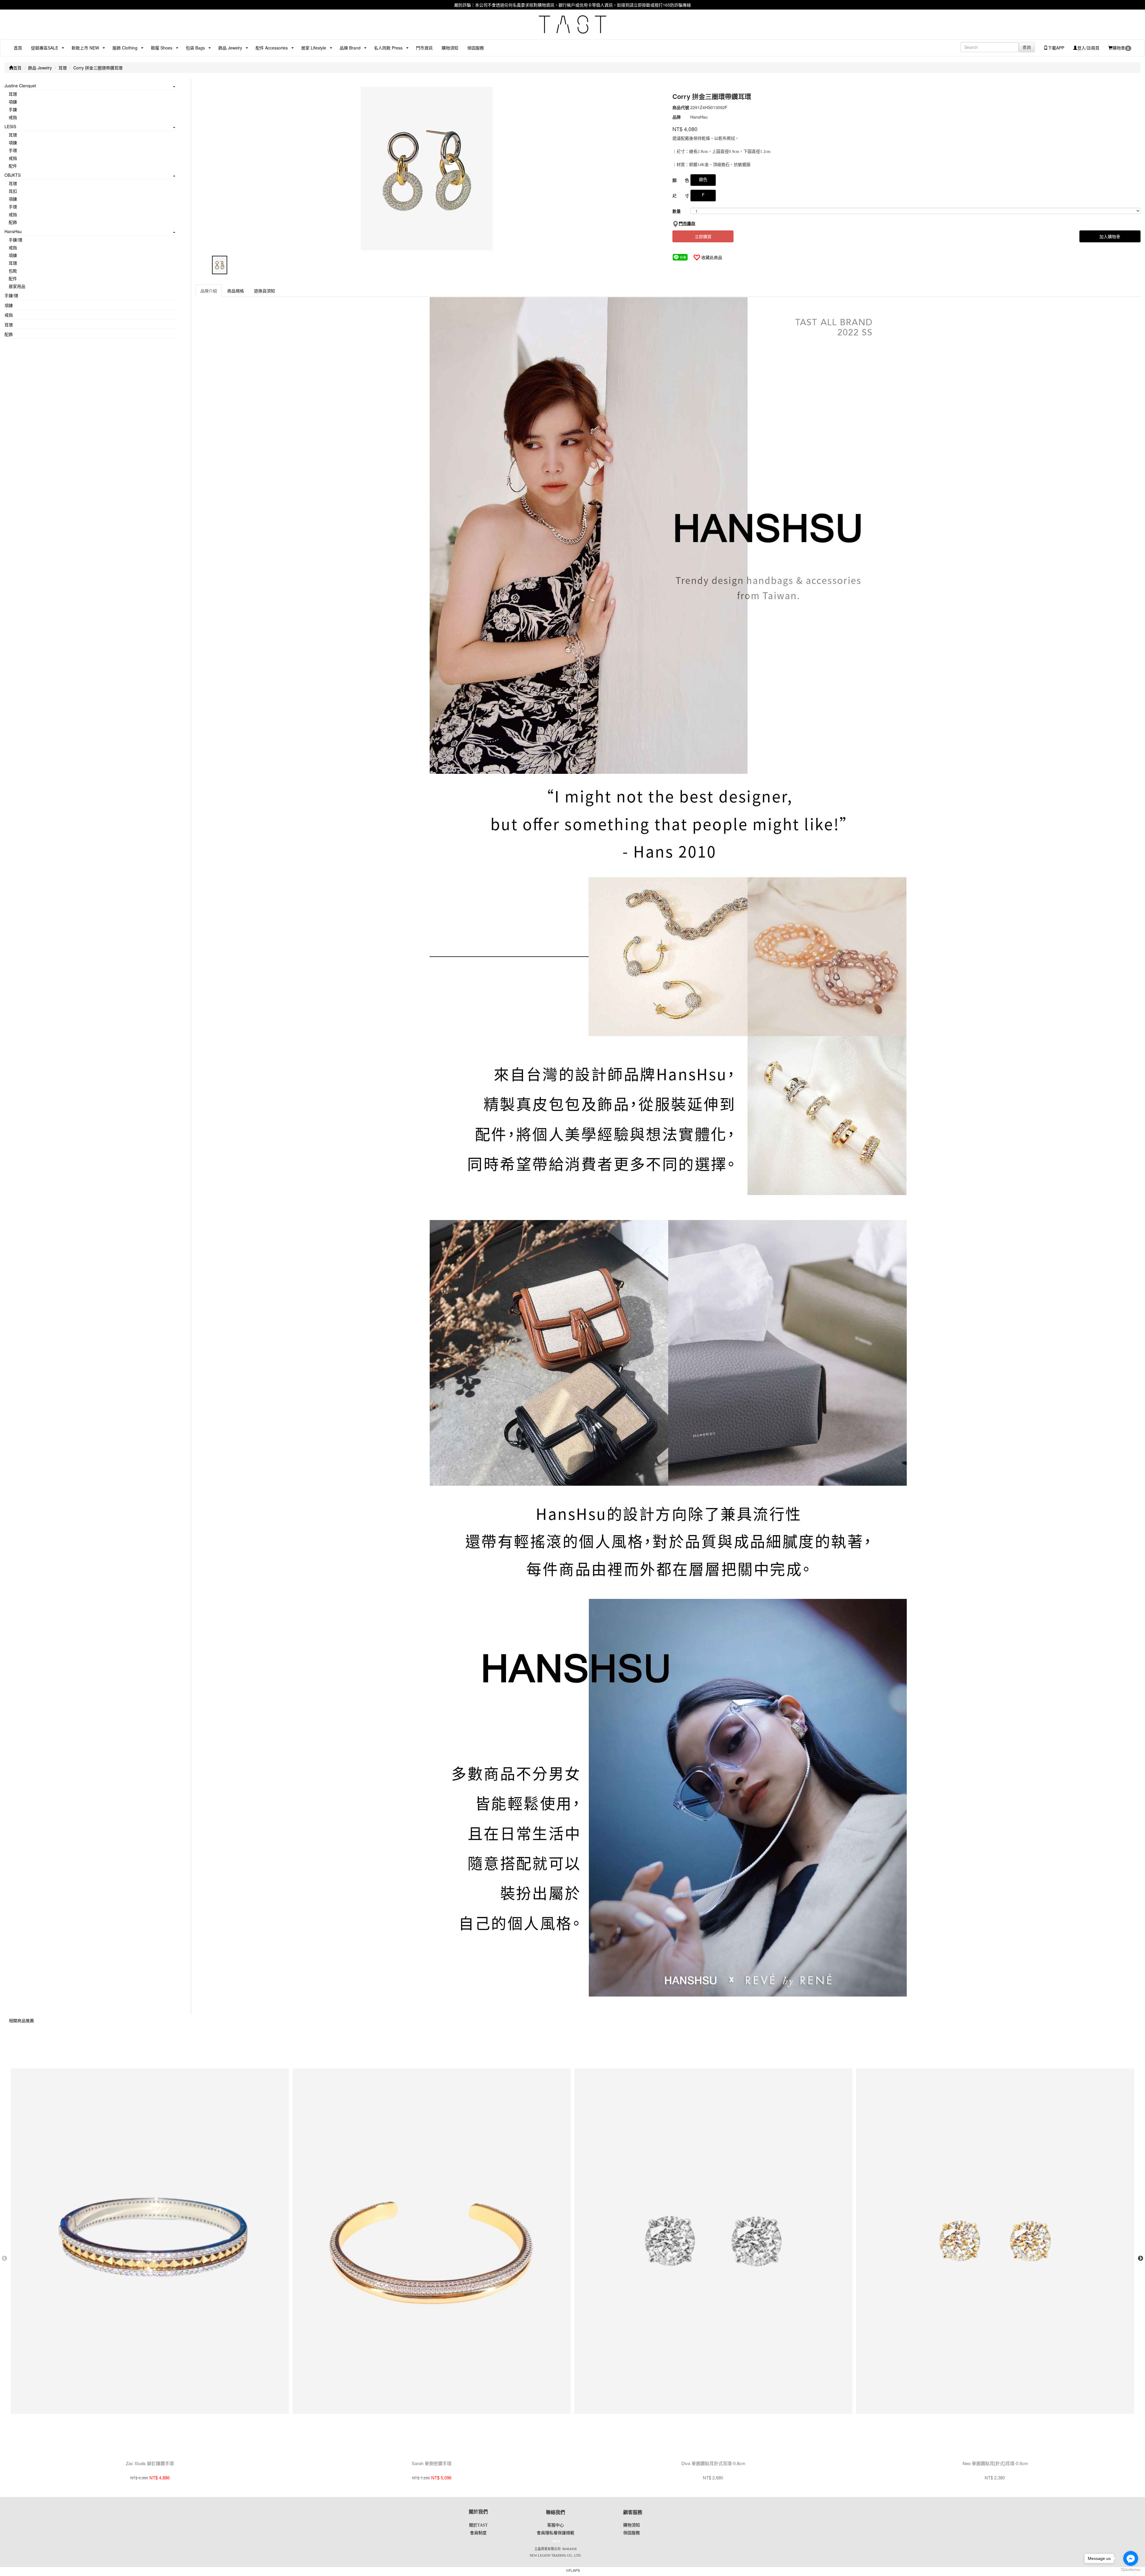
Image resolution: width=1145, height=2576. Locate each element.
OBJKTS (13, 175)
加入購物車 (1110, 236)
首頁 (18, 48)
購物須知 (450, 48)
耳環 (63, 68)
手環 (13, 150)
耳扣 (13, 191)
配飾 (13, 222)
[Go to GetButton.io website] (1131, 2570)
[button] (42, 48)
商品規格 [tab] (236, 291)
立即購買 (703, 236)
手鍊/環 (16, 240)
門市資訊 (424, 48)
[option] (430, 169)
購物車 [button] (1121, 48)
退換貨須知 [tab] (264, 291)
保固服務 (476, 48)
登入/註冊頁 (1088, 48)
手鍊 (13, 109)
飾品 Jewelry (40, 68)
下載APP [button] (1056, 48)
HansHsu (13, 231)
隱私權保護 (556, 2533)
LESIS (10, 126)
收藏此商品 (712, 257)
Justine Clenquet (20, 86)
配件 (13, 166)
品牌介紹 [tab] (209, 291)
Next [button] (1141, 2259)
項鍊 (13, 102)
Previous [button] (4, 2259)
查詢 (1027, 47)
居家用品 (17, 286)
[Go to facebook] (1131, 2558)
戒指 (13, 117)
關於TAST (478, 2525)
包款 (13, 271)
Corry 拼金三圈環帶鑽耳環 (98, 68)
